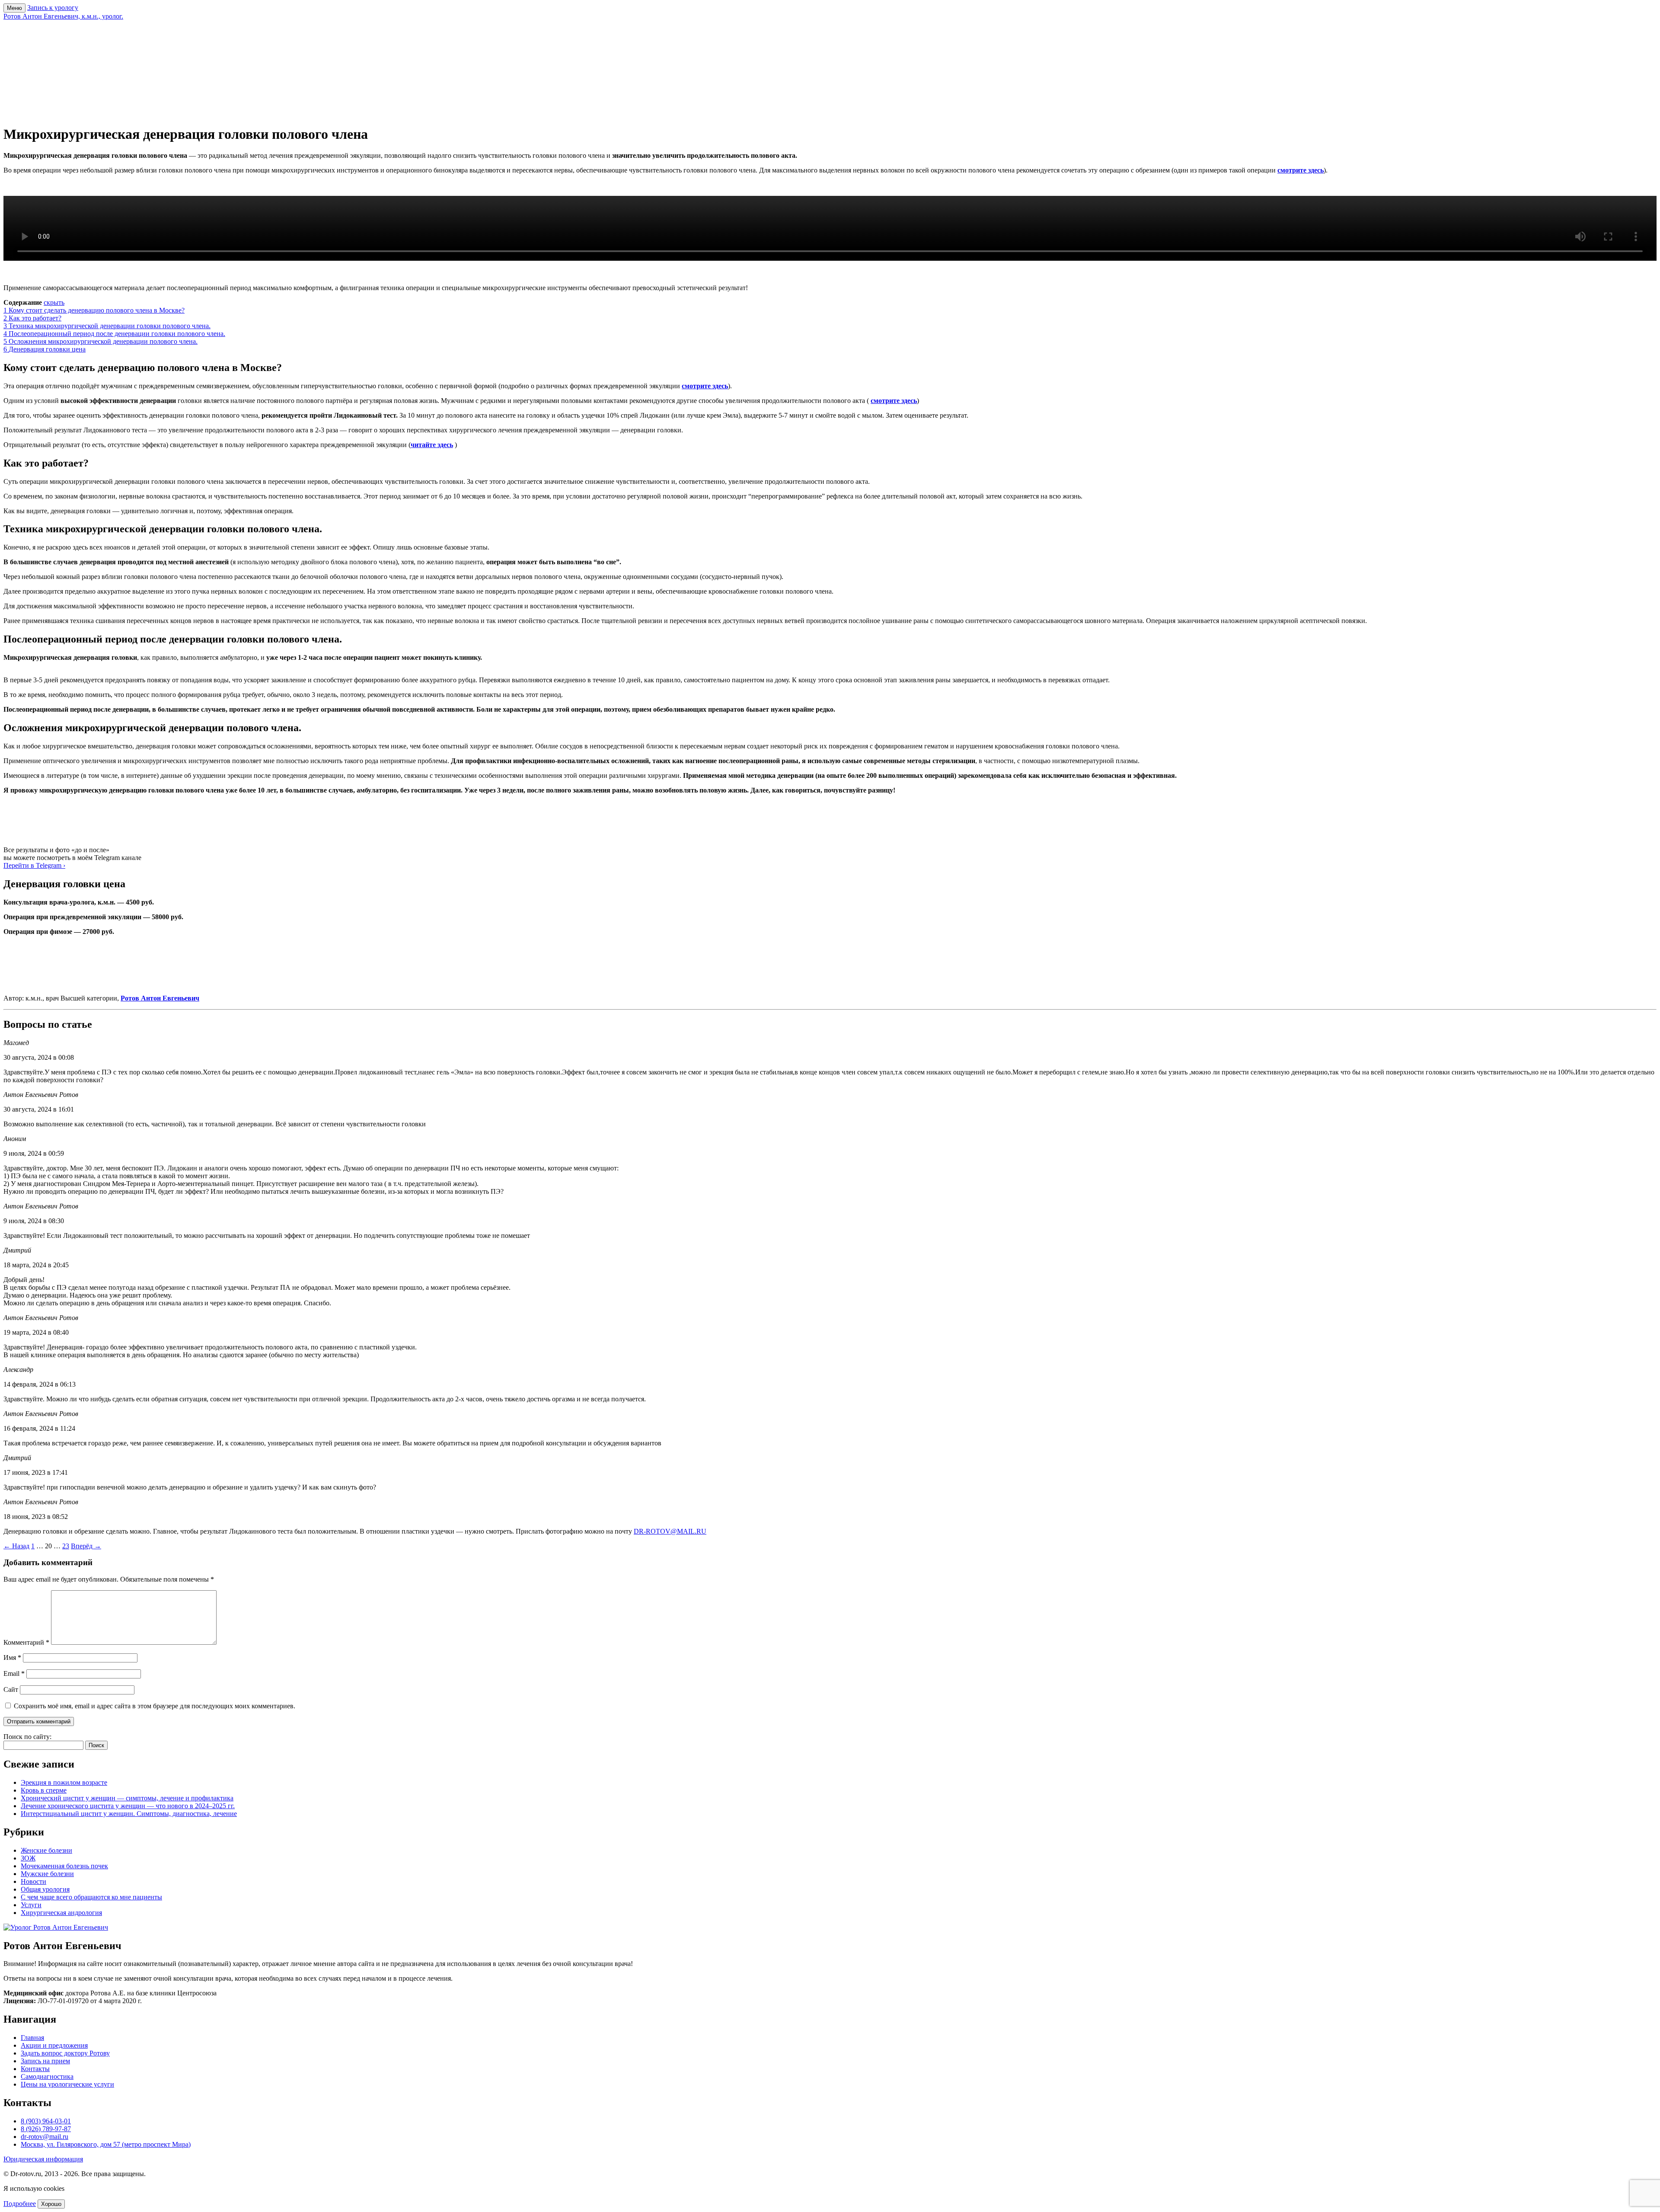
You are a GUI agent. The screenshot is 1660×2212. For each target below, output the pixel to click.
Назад (16, 1546)
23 (66, 1546)
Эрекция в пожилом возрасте (64, 1782)
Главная (32, 2038)
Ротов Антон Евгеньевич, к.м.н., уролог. (63, 16)
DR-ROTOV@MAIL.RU (670, 1531)
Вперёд (86, 1546)
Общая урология (45, 1889)
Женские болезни (46, 1850)
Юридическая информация (43, 2159)
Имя (12, 1657)
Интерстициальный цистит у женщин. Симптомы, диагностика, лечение (129, 1814)
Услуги (31, 1905)
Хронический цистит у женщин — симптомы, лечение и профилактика (127, 1798)
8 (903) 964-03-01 (46, 2121)
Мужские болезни (47, 1874)
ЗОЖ (28, 1858)
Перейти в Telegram (34, 865)
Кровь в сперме (44, 1790)
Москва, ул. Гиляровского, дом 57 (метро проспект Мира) (106, 2144)
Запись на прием (45, 2061)
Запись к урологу (53, 8)
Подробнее (20, 2204)
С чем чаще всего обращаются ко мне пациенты (91, 1897)
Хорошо (51, 2204)
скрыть (54, 302)
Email (14, 1673)
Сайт (11, 1689)
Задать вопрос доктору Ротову (65, 2053)
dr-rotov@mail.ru (45, 2137)
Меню (14, 8)
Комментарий (26, 1642)
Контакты (35, 2069)
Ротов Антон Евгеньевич (160, 998)
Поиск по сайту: (27, 1737)
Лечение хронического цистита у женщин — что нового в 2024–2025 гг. (128, 1806)
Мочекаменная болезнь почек (64, 1866)
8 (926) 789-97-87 (46, 2129)
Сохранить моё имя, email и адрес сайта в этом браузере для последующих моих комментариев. (155, 1706)
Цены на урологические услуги (67, 2084)
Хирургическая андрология (61, 1913)
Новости (34, 1881)
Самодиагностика (47, 2076)
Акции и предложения (54, 2045)
